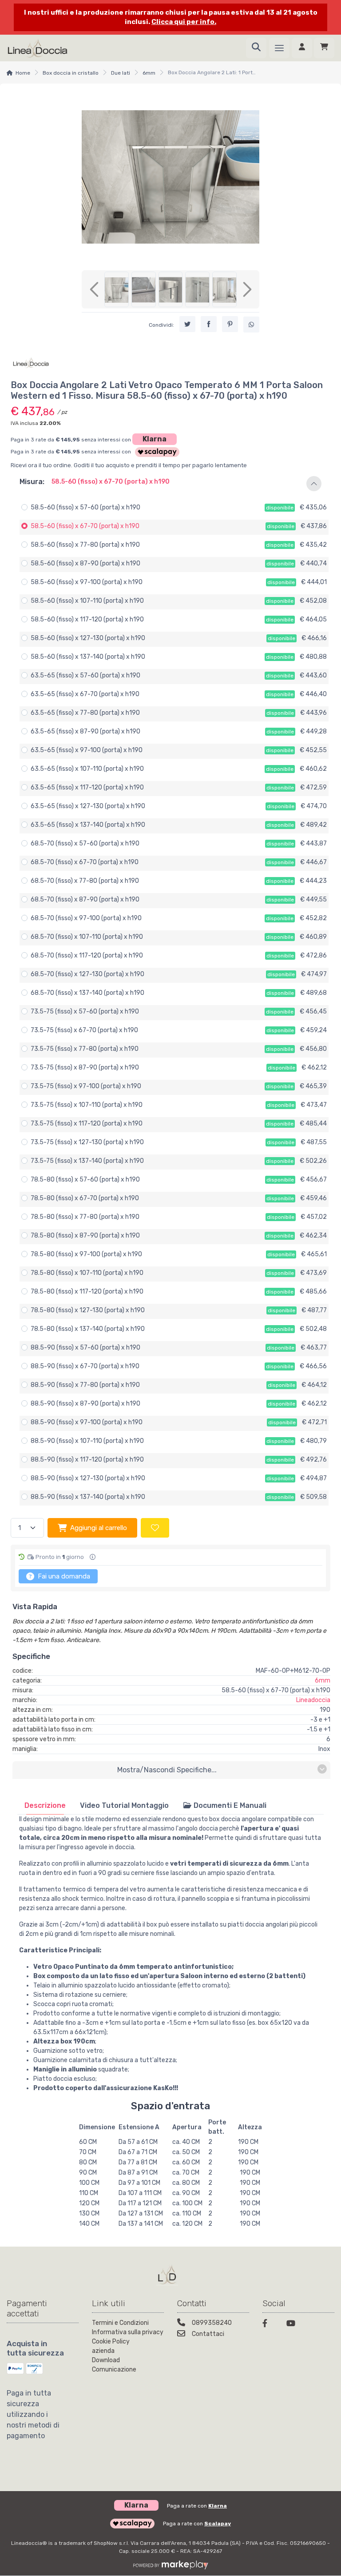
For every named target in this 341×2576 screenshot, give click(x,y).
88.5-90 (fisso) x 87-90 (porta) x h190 (85, 1404)
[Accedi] (302, 48)
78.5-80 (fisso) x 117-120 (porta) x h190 (87, 1292)
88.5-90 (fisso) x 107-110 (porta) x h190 (87, 1441)
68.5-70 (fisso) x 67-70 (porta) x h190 (85, 862)
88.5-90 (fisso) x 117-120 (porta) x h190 (87, 1460)
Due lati (121, 73)
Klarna (155, 439)
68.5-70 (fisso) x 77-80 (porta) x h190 (85, 881)
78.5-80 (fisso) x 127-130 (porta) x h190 (88, 1310)
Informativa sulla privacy (128, 2332)
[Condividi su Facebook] (209, 324)
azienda (103, 2351)
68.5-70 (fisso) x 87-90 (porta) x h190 (85, 899)
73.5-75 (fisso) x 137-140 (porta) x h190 (87, 1161)
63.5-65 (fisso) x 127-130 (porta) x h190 (88, 806)
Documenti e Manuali (229, 1805)
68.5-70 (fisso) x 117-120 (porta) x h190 (87, 955)
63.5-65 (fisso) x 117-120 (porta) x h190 (87, 787)
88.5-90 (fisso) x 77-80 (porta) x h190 (85, 1385)
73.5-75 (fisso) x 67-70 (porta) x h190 (84, 1030)
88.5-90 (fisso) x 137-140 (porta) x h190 (88, 1497)
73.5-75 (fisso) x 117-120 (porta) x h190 (87, 1124)
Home (23, 73)
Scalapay (218, 2524)
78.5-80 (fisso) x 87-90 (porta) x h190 (85, 1236)
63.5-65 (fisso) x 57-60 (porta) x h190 (85, 675)
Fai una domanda (63, 1576)
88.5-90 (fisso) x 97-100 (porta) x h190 (87, 1422)
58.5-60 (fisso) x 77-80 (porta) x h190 (85, 545)
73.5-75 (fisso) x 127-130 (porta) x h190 (87, 1142)
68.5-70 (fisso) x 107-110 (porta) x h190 (87, 937)
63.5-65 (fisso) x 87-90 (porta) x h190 (85, 731)
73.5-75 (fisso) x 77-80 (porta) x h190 (85, 1049)
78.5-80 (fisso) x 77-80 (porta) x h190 (85, 1217)
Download (106, 2360)
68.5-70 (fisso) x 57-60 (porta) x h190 (85, 843)
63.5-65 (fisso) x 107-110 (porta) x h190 (87, 769)
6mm (149, 73)
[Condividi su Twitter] (187, 324)
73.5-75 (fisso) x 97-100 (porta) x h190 (86, 1086)
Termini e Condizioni (120, 2323)
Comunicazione (114, 2370)
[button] (170, 484)
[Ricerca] (256, 48)
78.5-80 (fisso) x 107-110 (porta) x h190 (87, 1273)
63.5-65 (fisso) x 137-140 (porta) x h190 (88, 825)
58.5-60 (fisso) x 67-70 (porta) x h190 (85, 526)
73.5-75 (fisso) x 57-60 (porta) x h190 (85, 1012)
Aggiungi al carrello (99, 1528)
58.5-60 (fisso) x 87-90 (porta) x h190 (85, 563)
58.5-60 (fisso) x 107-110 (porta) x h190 (87, 601)
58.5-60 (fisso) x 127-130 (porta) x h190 (88, 638)
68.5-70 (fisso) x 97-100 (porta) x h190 (86, 918)
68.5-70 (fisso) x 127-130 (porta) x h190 (87, 974)
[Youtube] (293, 2325)
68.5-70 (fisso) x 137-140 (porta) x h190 (87, 993)
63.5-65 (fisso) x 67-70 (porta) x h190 (85, 694)
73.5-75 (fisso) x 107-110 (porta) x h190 (87, 1105)
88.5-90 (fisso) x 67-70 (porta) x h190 (85, 1366)
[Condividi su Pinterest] (230, 324)
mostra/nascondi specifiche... (167, 1770)
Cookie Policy (111, 2342)
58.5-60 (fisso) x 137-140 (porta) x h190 (88, 657)
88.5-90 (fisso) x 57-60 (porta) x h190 (85, 1348)
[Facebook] (269, 2325)
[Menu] (279, 48)
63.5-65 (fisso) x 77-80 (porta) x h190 (85, 713)
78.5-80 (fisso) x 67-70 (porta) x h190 (85, 1198)
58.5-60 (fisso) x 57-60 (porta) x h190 (85, 507)
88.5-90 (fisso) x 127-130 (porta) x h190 (88, 1478)
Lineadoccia (313, 1700)
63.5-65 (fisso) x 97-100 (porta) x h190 (87, 750)
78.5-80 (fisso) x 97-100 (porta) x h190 (86, 1254)
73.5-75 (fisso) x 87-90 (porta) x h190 (85, 1068)
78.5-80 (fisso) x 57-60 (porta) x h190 (85, 1180)
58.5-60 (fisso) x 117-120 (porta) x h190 (87, 619)
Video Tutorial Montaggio (124, 1805)
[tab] (45, 1805)
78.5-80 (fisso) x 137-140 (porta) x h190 (88, 1329)
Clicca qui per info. (184, 22)
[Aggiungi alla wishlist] (155, 1528)
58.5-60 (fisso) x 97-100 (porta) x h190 (87, 582)
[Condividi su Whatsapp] (251, 325)
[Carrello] (324, 48)
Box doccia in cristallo (71, 73)
